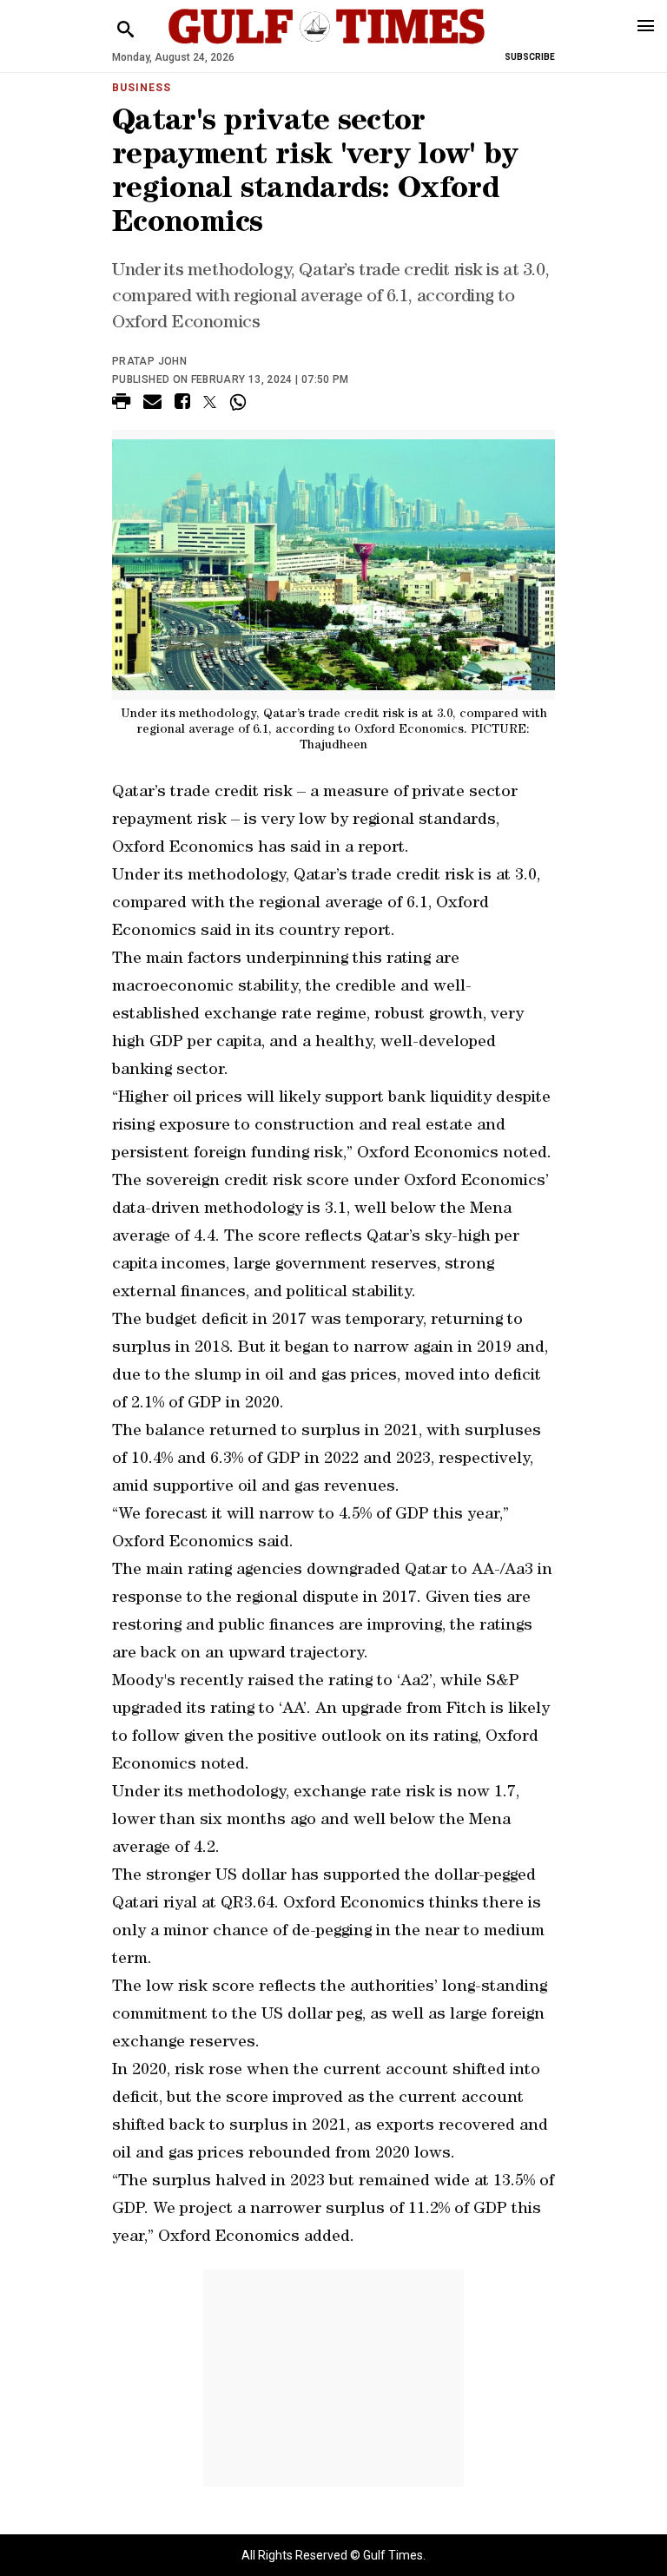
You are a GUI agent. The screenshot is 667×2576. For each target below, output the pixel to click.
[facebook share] (182, 404)
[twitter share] (210, 402)
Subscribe (530, 57)
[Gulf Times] (327, 43)
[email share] (152, 404)
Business (142, 88)
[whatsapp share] (240, 402)
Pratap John (149, 361)
